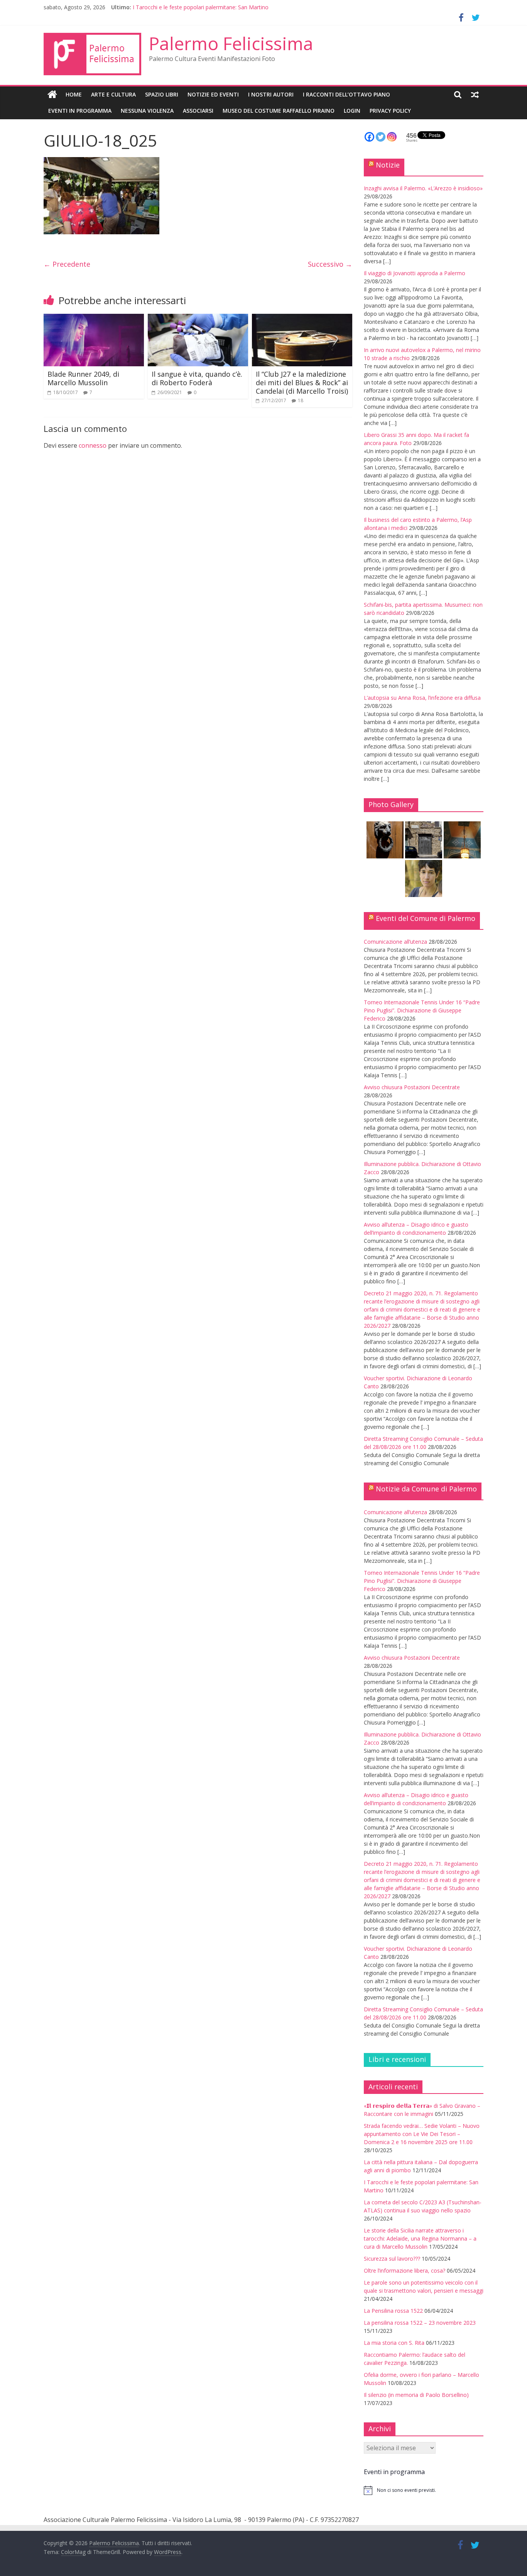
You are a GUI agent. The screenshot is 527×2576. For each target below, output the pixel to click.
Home (74, 94)
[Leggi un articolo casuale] (475, 95)
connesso (93, 445)
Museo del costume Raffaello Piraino (279, 111)
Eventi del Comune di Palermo (426, 918)
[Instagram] (392, 137)
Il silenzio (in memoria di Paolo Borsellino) (416, 2395)
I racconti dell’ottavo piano (346, 94)
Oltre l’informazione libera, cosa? (405, 2271)
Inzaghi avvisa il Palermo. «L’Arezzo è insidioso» (423, 188)
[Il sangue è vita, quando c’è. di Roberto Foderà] (198, 318)
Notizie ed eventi (213, 94)
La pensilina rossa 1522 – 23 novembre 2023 (420, 2323)
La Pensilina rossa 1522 (393, 2311)
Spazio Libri (162, 94)
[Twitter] (381, 137)
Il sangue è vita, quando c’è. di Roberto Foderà (197, 378)
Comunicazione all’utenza (395, 942)
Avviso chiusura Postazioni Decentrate (412, 1087)
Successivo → (330, 264)
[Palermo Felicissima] (52, 95)
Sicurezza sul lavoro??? (392, 2259)
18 (301, 400)
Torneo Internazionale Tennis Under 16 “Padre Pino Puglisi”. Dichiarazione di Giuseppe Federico (422, 1010)
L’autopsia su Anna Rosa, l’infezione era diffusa (422, 698)
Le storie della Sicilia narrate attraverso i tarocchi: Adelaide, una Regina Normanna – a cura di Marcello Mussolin (420, 2238)
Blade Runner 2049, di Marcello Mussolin (83, 378)
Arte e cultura (113, 94)
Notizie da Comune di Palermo (426, 1489)
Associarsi (198, 111)
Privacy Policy (390, 111)
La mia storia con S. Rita (394, 2343)
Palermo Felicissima (231, 43)
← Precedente (67, 264)
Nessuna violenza (147, 111)
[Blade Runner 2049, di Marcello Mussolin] (94, 318)
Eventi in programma (80, 111)
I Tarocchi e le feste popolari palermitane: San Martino (201, 7)
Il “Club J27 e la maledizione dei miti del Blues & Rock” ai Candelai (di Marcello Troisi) (302, 382)
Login (352, 111)
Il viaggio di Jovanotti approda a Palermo (415, 273)
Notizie (388, 165)
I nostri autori (271, 94)
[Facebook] (369, 137)
